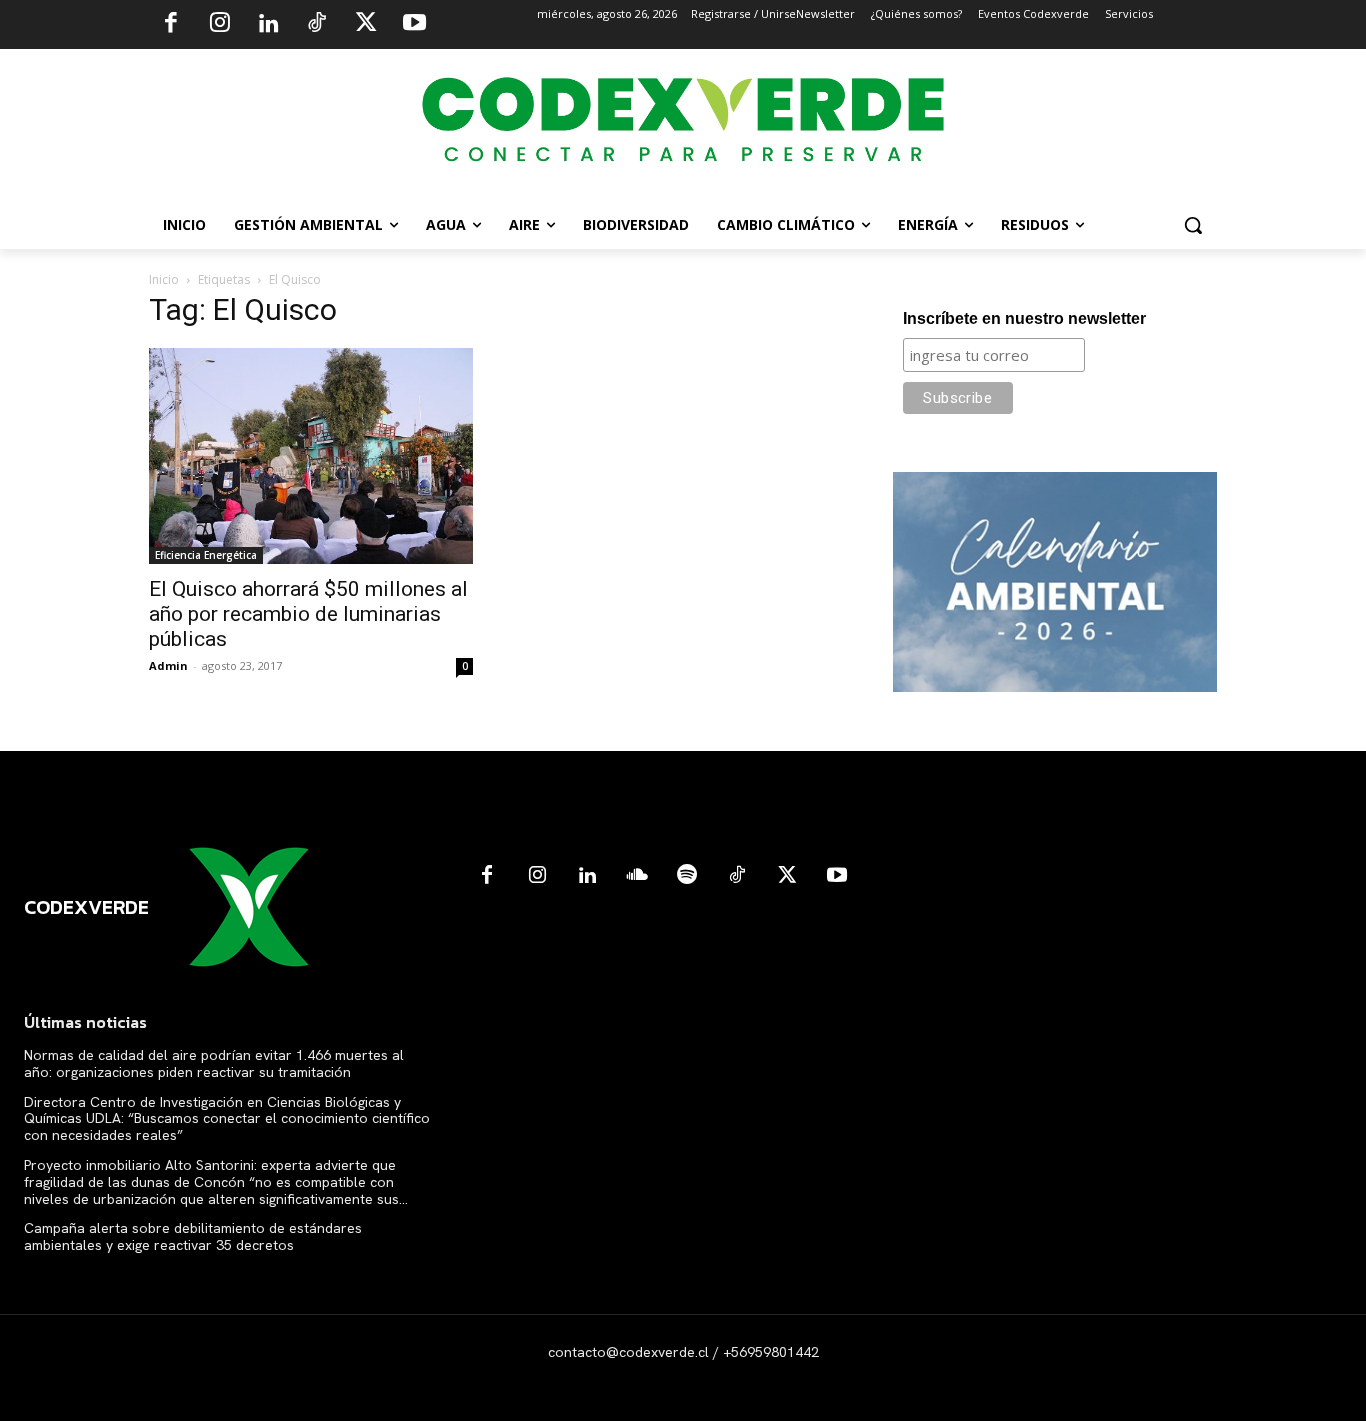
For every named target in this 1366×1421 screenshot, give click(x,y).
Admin (168, 665)
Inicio (164, 279)
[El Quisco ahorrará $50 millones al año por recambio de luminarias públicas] (311, 456)
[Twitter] (366, 25)
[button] (1193, 225)
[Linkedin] (268, 25)
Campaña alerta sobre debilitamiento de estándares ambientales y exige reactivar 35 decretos (193, 1236)
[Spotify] (687, 876)
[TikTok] (317, 25)
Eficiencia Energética (206, 555)
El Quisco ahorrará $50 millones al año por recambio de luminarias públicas (308, 614)
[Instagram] (220, 25)
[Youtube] (414, 25)
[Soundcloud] (637, 876)
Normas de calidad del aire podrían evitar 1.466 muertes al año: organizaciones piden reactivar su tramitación (214, 1063)
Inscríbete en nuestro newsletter (1024, 318)
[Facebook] (171, 25)
